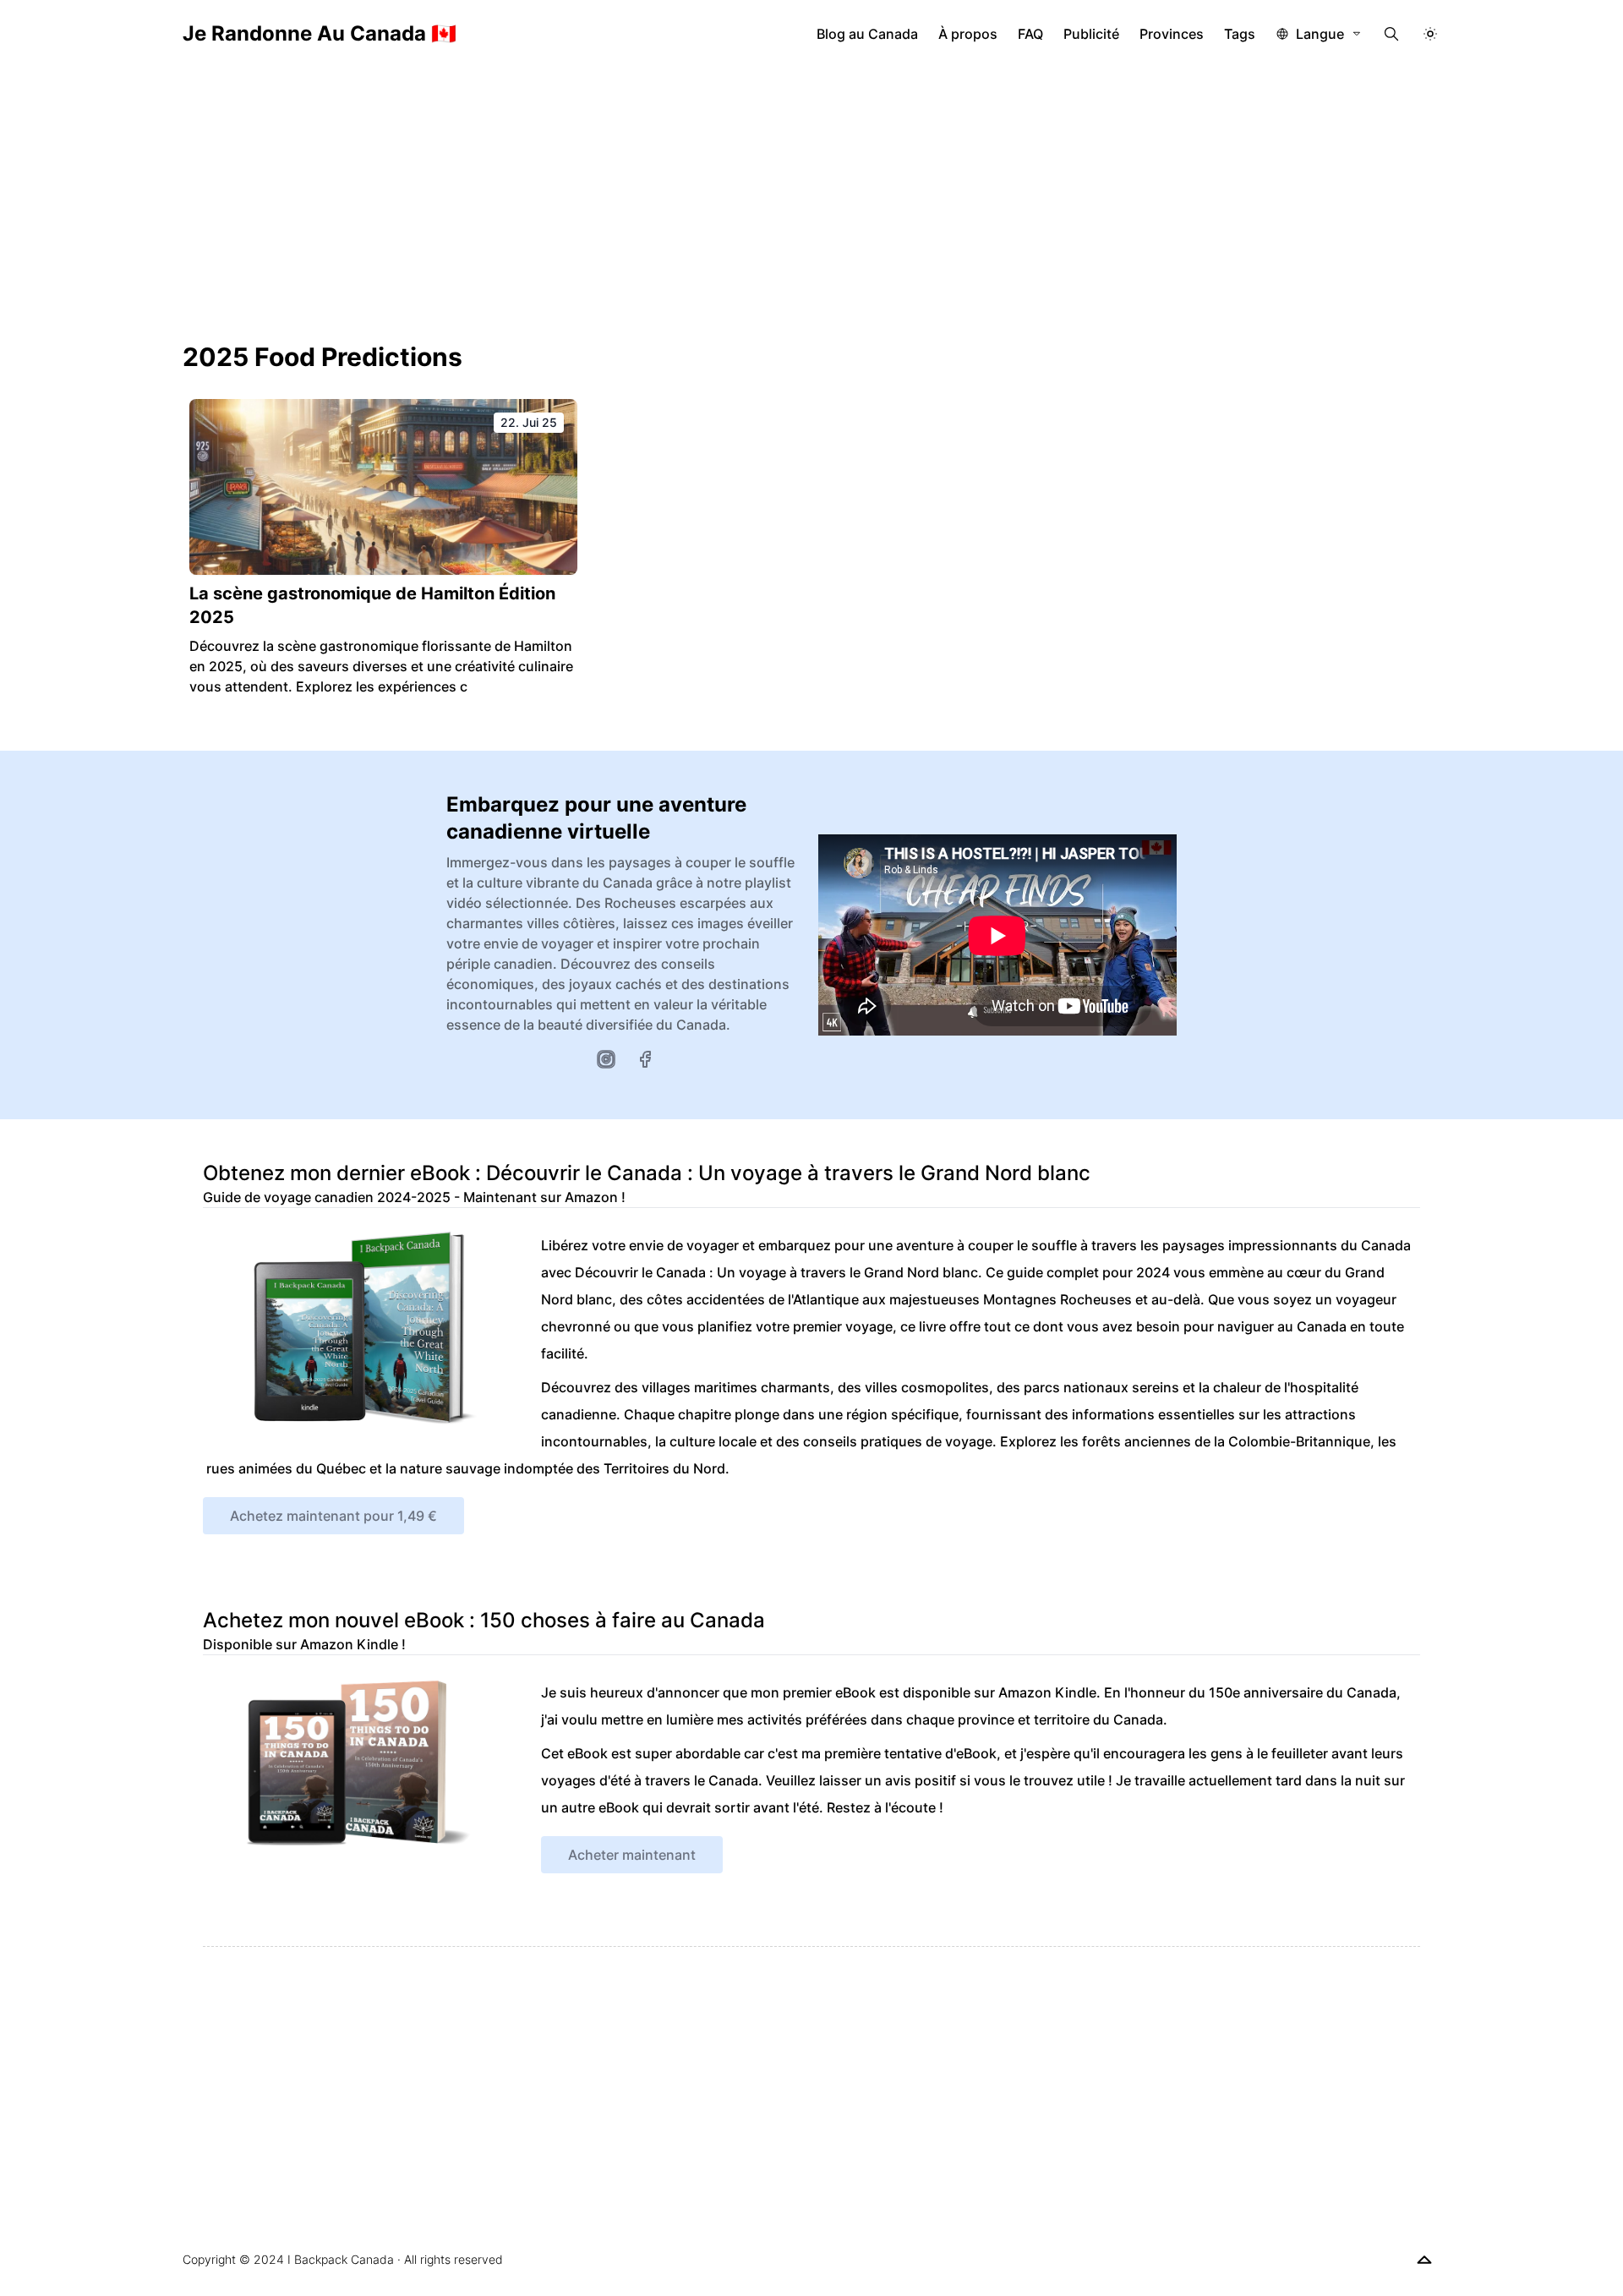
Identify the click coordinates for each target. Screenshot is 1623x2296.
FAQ (1030, 34)
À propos (968, 34)
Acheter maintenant (632, 1855)
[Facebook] (645, 1059)
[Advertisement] (811, 194)
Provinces (1172, 34)
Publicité (1091, 34)
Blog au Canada (867, 34)
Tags (1240, 34)
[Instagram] (606, 1059)
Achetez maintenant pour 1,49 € (333, 1516)
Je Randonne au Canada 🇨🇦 (320, 33)
